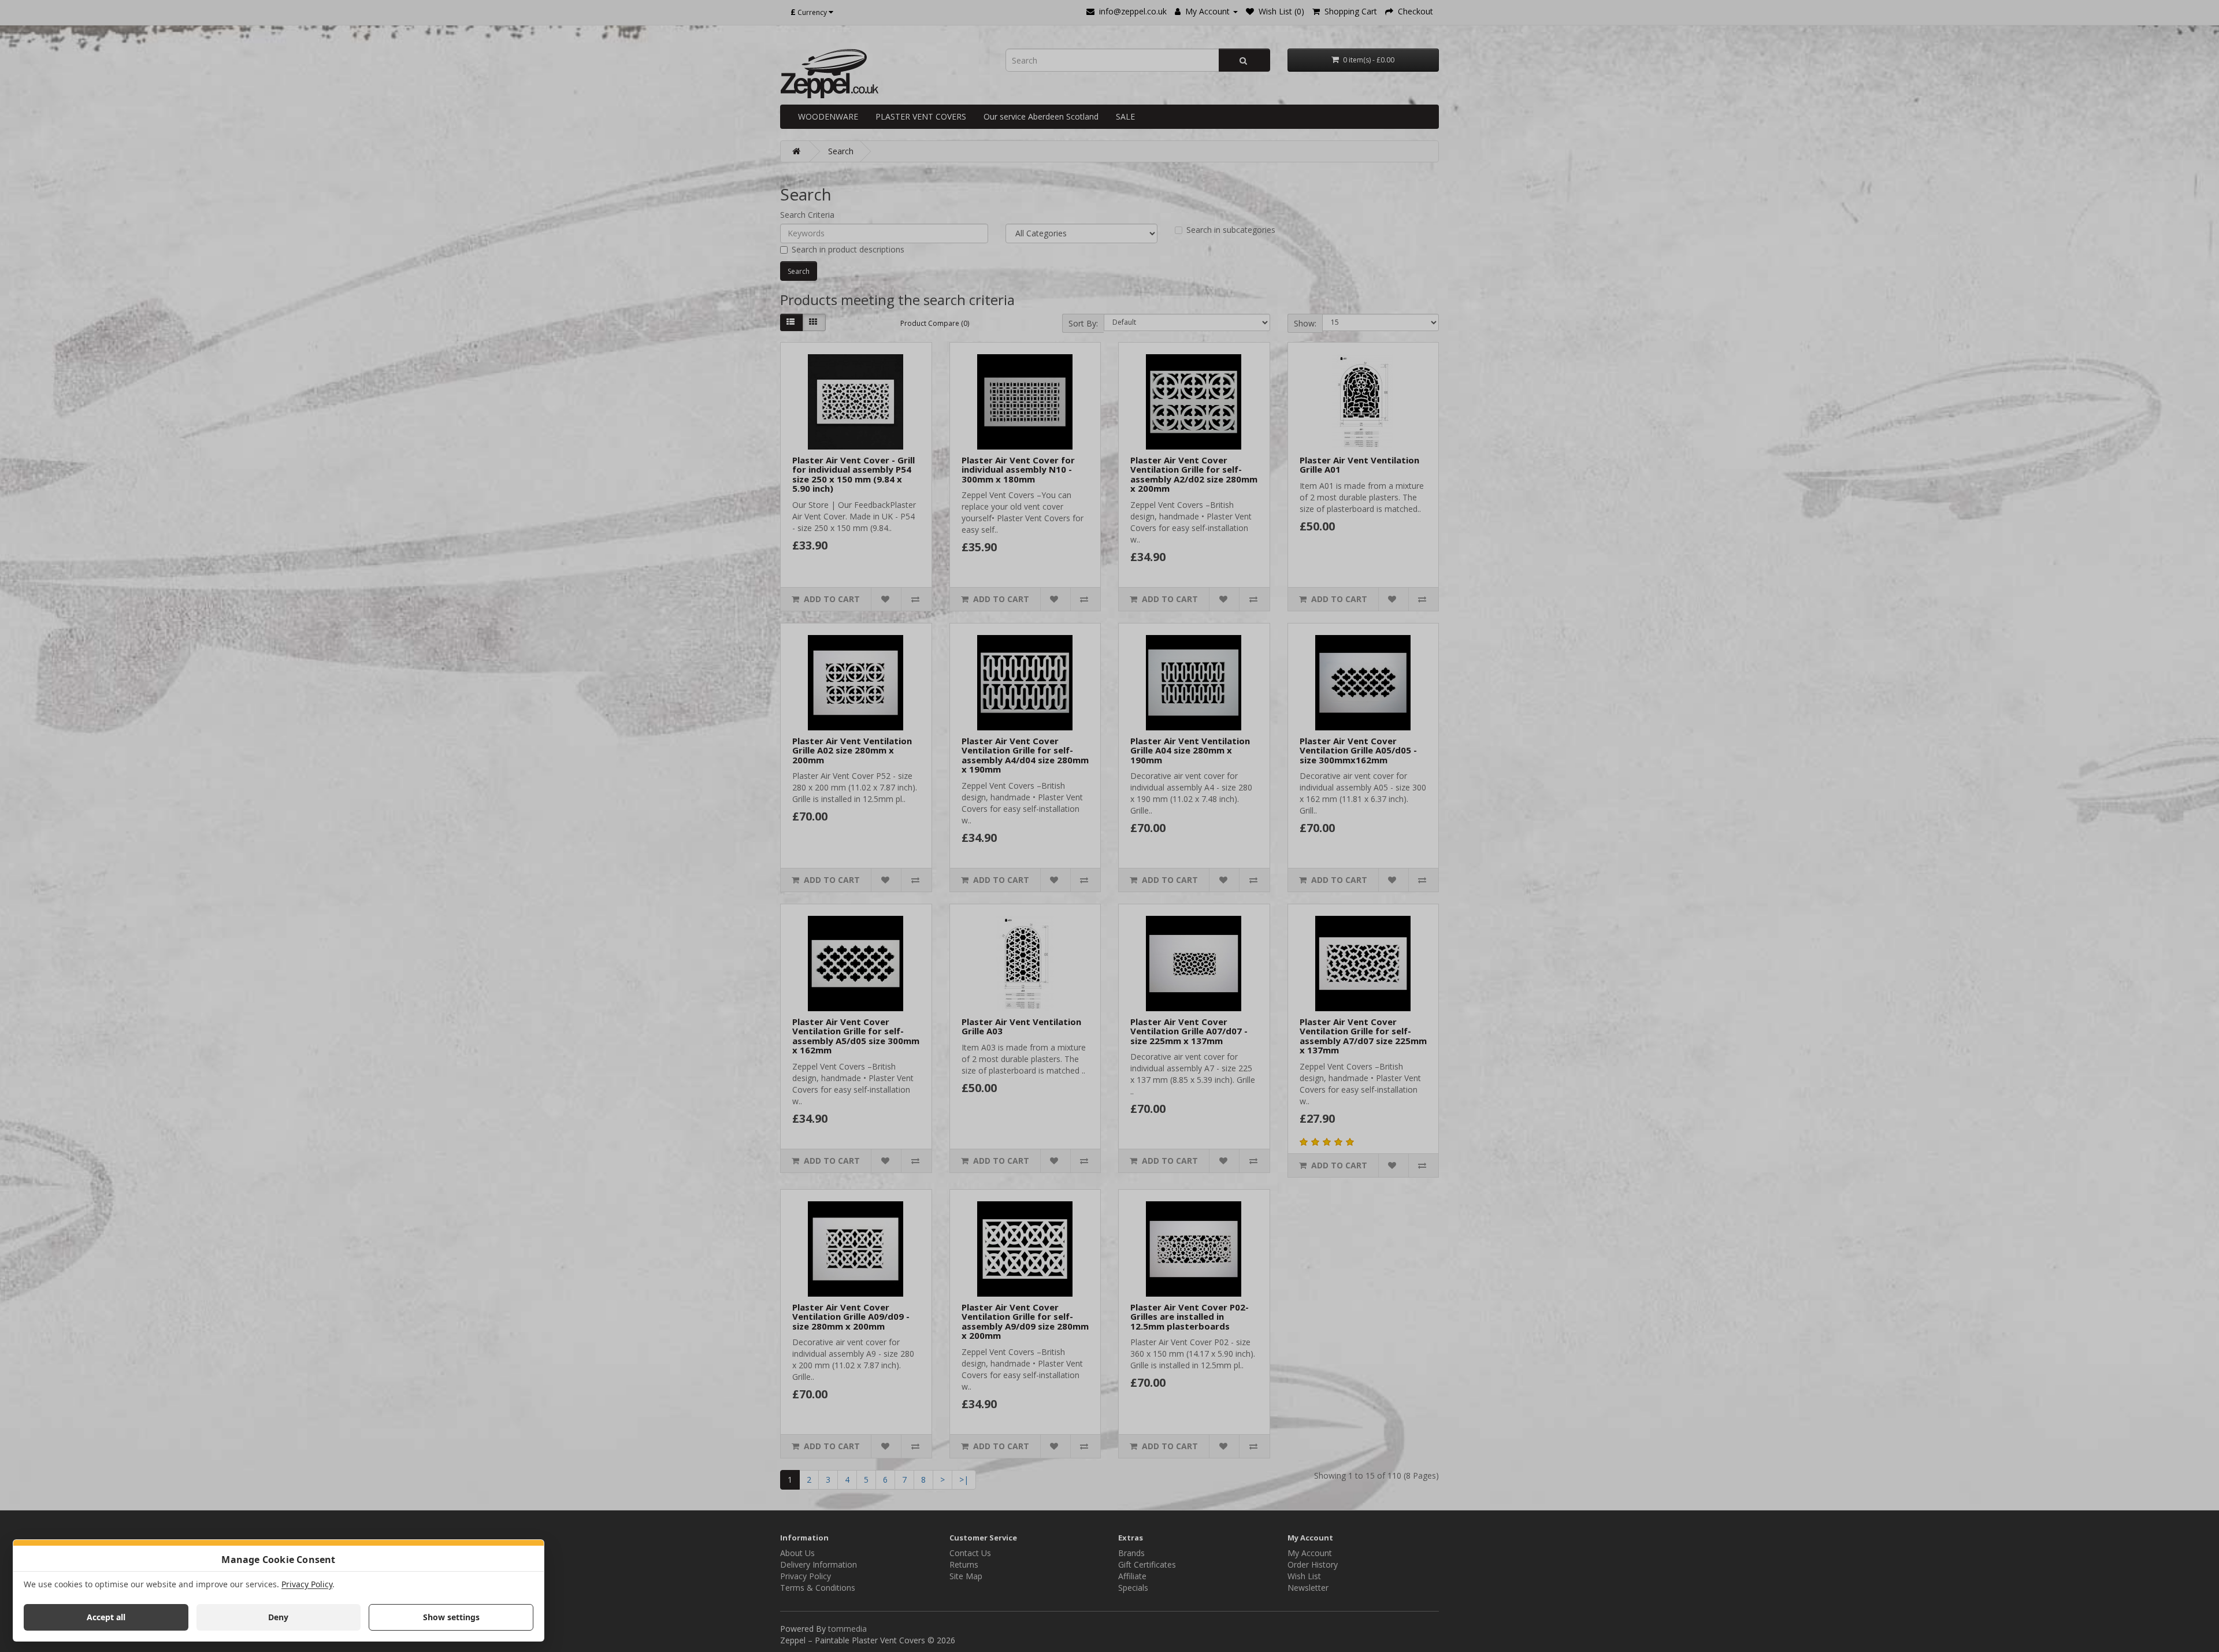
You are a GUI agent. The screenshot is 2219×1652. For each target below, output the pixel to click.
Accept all (106, 1617)
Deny (278, 1617)
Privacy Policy (307, 1584)
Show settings (451, 1617)
